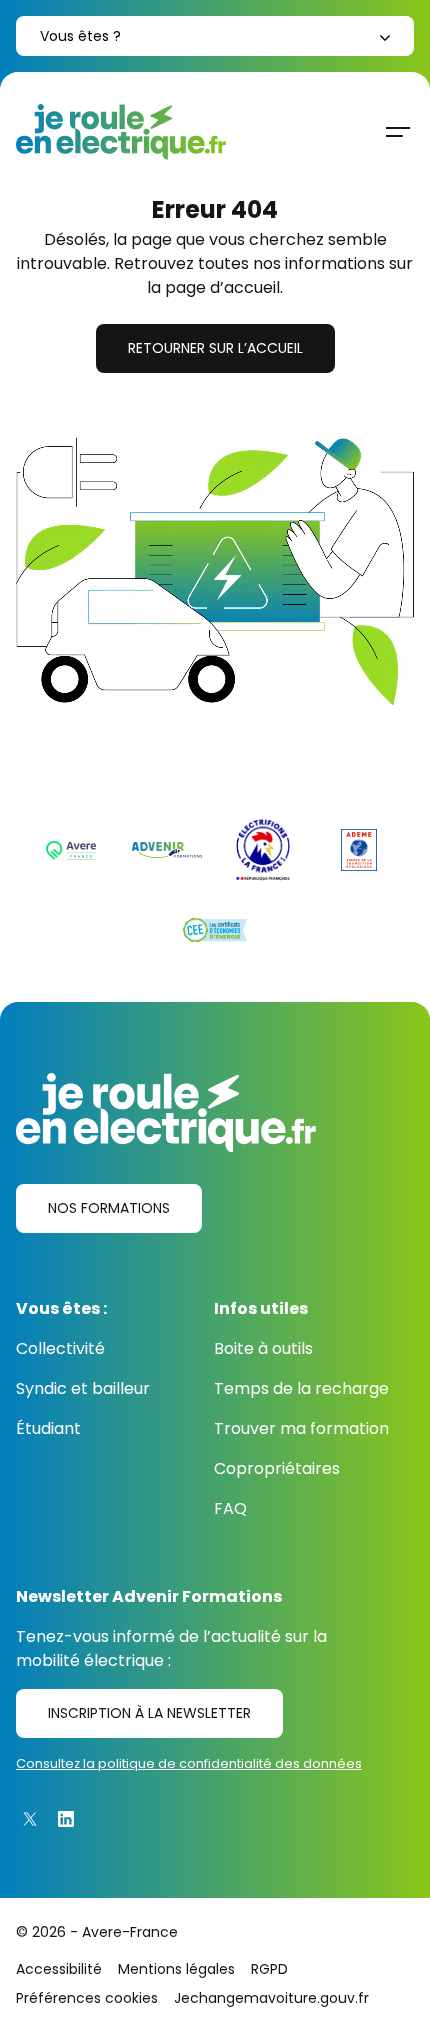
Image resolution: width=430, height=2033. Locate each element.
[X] (30, 1819)
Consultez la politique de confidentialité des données (189, 1763)
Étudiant (48, 1428)
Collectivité (60, 1348)
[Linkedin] (66, 1819)
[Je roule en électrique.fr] (121, 132)
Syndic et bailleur (83, 1388)
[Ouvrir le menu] (398, 132)
